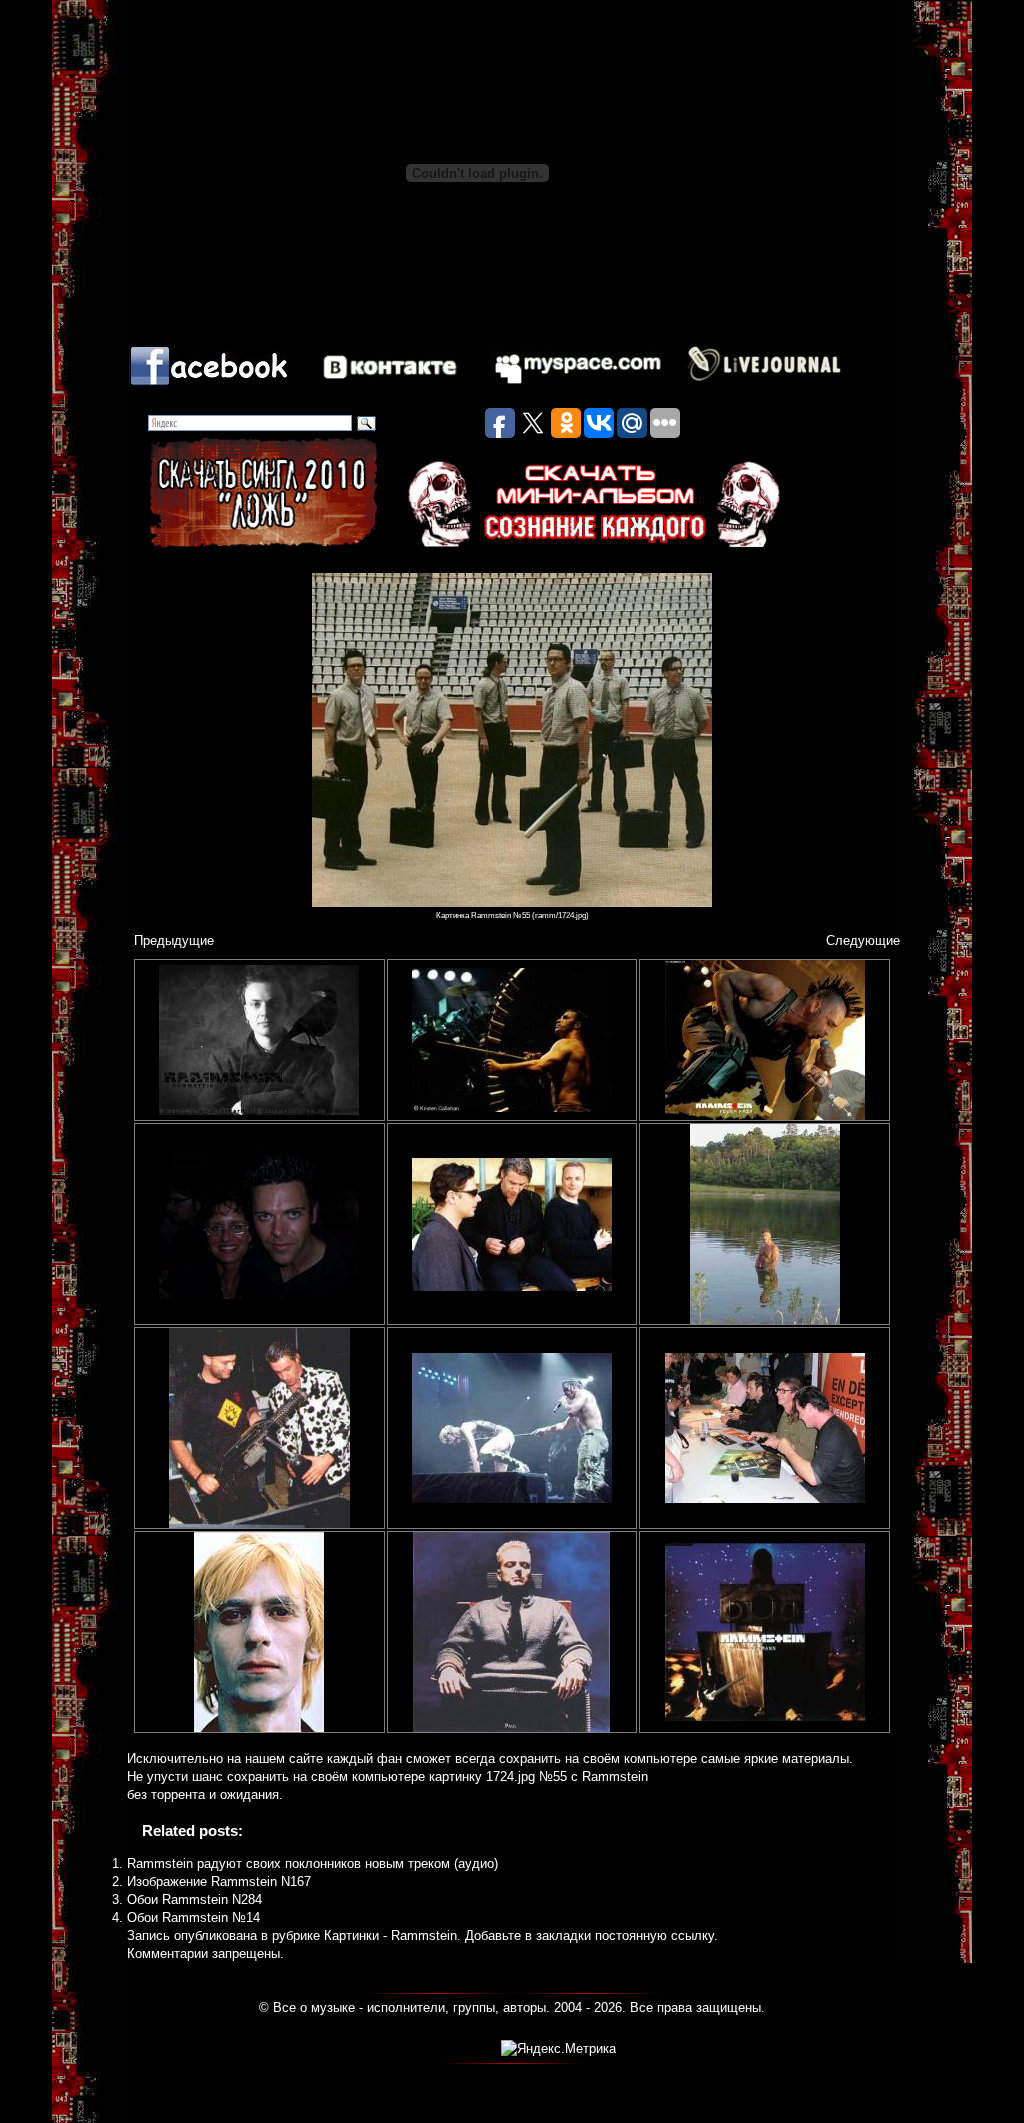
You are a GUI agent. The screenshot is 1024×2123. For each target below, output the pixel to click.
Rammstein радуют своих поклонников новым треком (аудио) (312, 1863)
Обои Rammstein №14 (193, 1917)
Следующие (863, 940)
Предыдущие (174, 940)
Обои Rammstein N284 (194, 1899)
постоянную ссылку (654, 1935)
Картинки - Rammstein (390, 1935)
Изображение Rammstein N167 (219, 1881)
